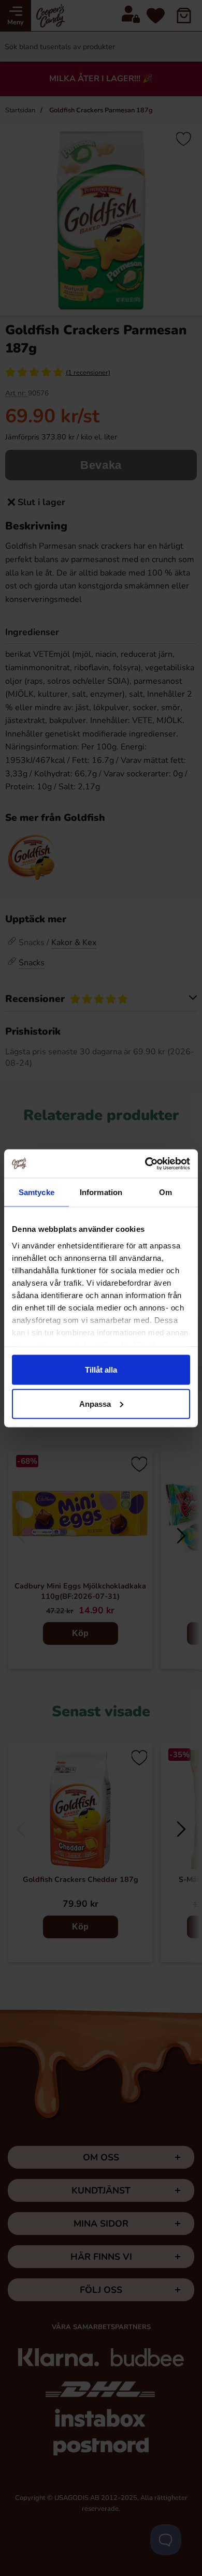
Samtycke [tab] (37, 1192)
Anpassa (95, 1403)
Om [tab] (165, 1192)
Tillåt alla (101, 1370)
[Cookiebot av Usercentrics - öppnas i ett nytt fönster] (145, 1164)
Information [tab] (101, 1192)
